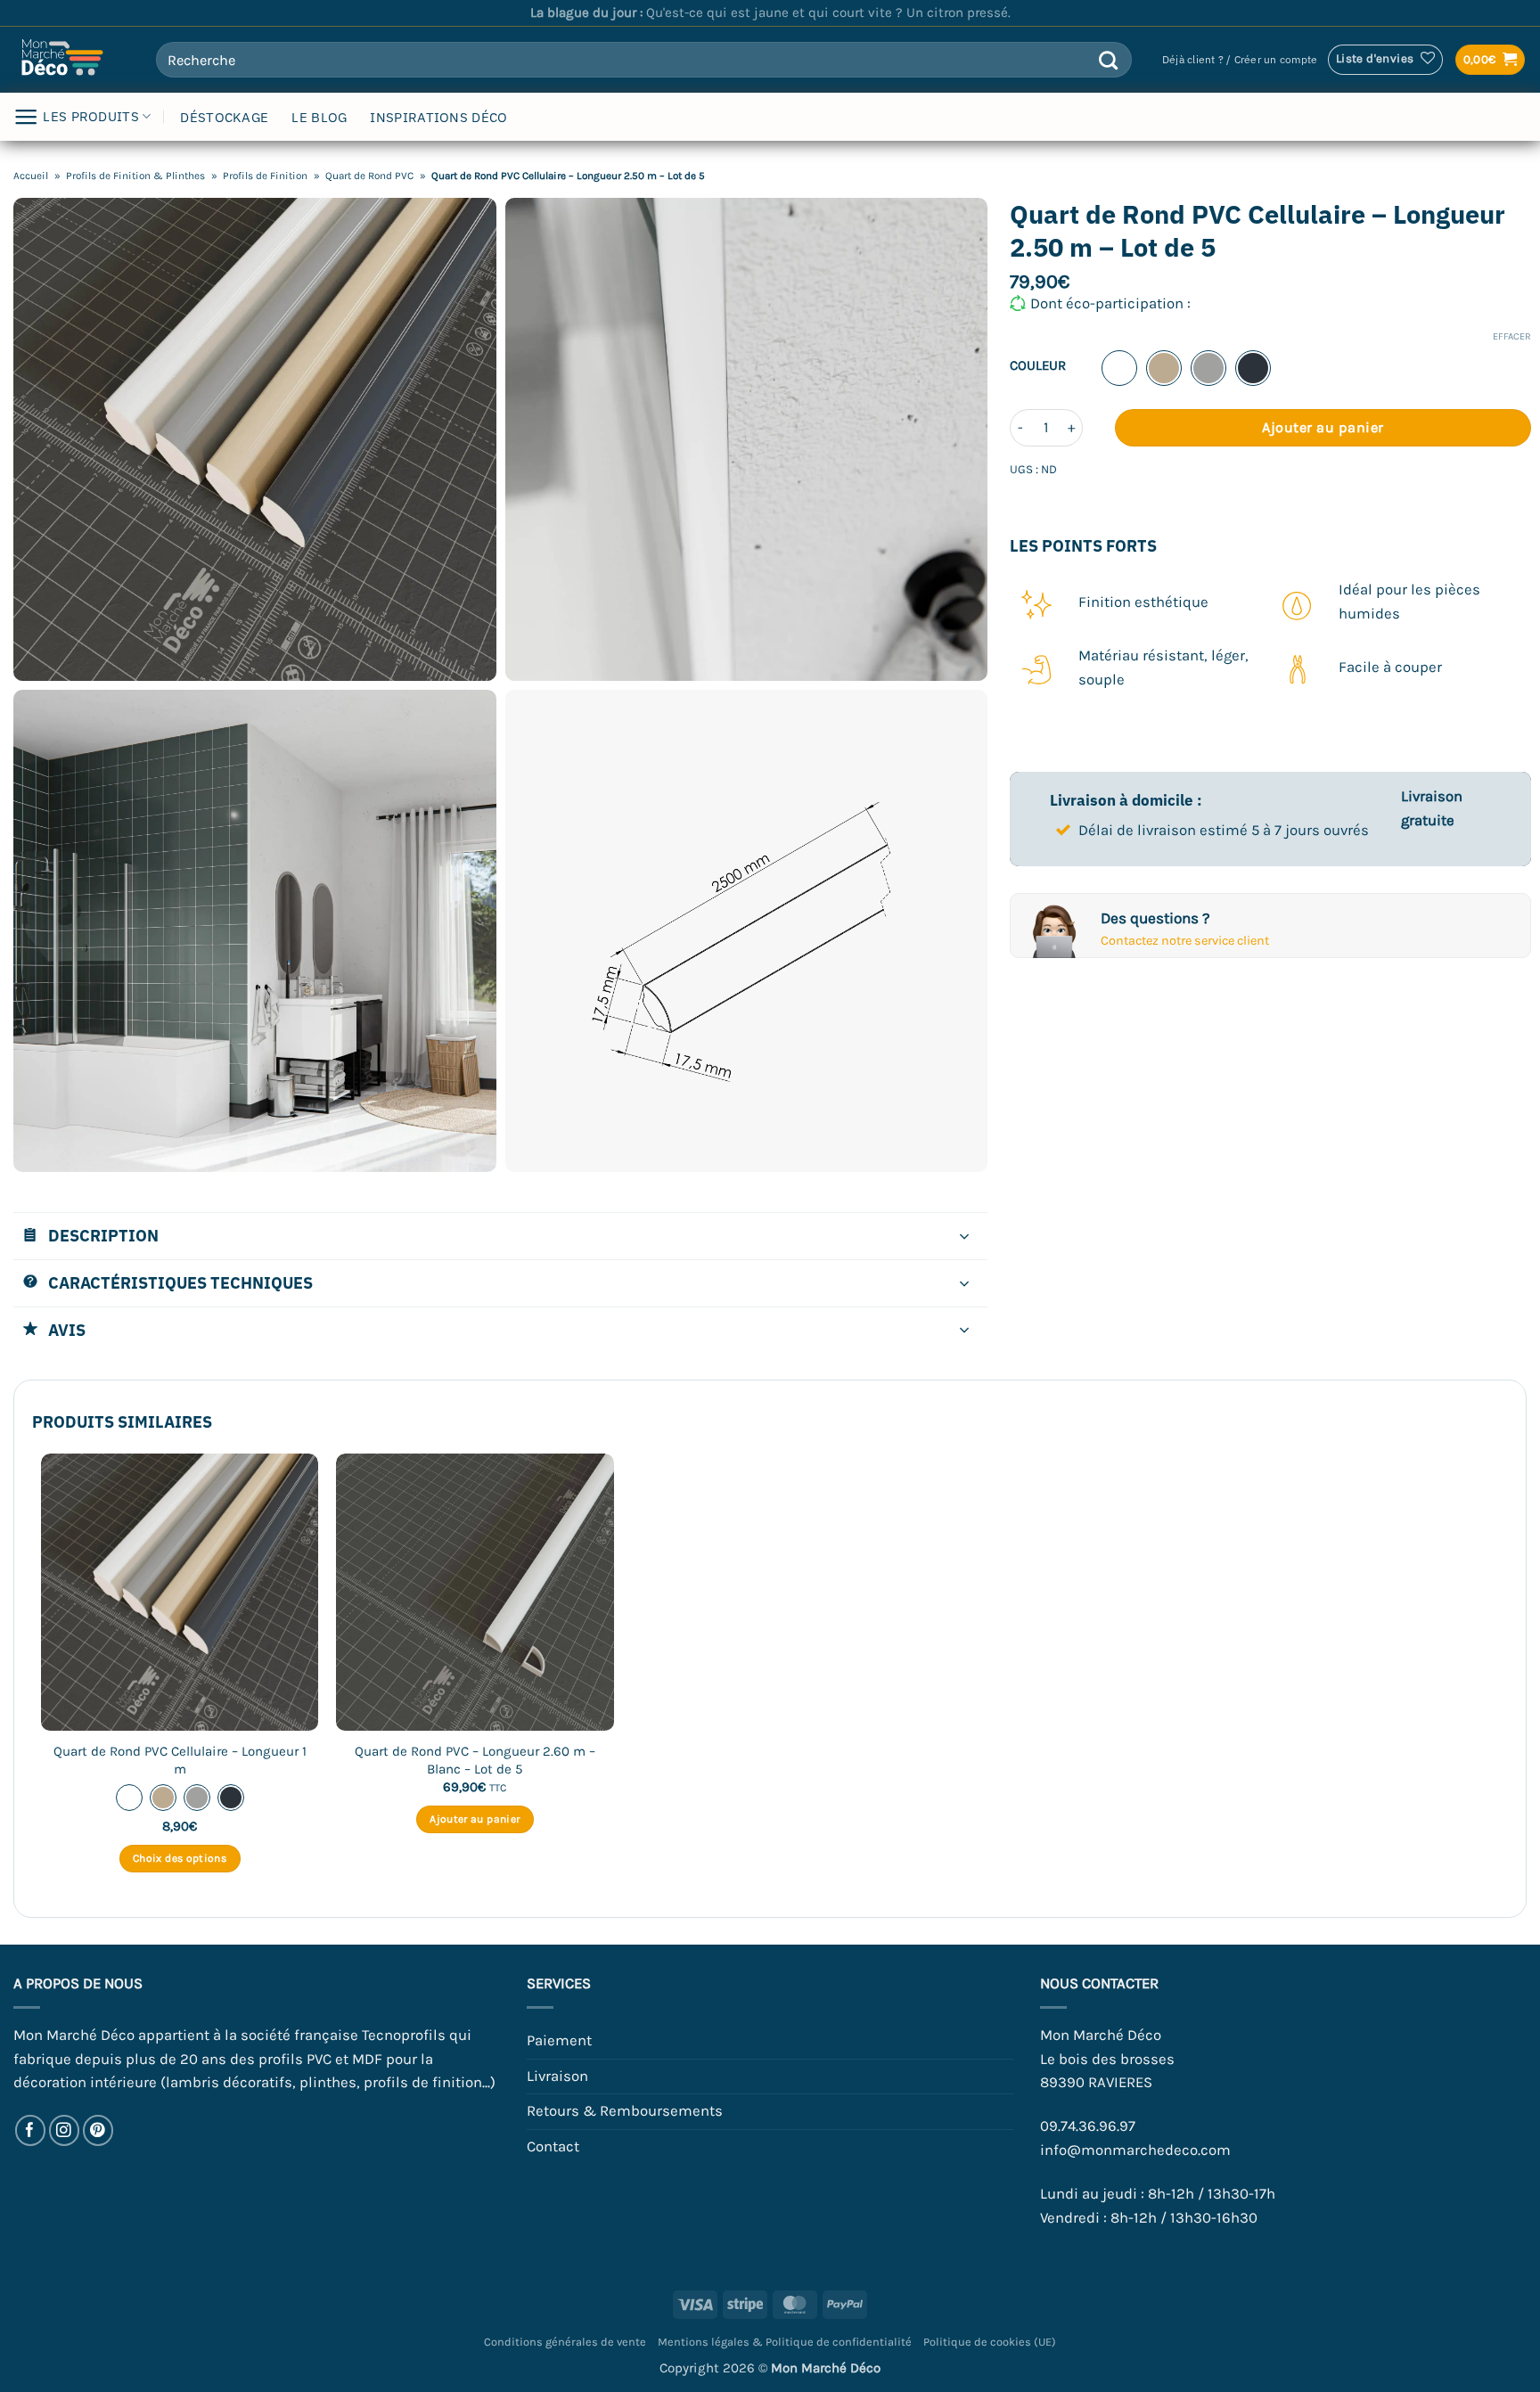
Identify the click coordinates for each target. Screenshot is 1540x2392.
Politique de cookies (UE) (990, 2342)
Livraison (557, 2076)
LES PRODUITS (91, 116)
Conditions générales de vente (565, 2342)
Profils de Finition (265, 176)
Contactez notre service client (1185, 941)
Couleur (1038, 366)
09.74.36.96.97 (1088, 2126)
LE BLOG (319, 117)
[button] (1240, 60)
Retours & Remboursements (625, 2111)
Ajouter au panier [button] (475, 1819)
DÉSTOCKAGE (224, 117)
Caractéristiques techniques (180, 1282)
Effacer (1512, 336)
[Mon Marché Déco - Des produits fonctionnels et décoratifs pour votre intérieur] (71, 60)
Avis (67, 1330)
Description (103, 1235)
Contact (553, 2146)
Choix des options (180, 1858)
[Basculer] (965, 1238)
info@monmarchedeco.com (1135, 2150)
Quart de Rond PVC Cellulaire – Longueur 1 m (180, 1760)
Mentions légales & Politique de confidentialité (785, 2342)
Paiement (559, 2040)
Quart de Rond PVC (369, 176)
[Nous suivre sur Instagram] (65, 2130)
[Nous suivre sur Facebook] (31, 2130)
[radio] (1119, 368)
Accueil (31, 176)
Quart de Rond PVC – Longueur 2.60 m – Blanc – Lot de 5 (475, 1760)
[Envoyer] (1108, 60)
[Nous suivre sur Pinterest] (98, 2130)
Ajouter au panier (1323, 427)
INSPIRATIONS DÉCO (438, 117)
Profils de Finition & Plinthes (135, 176)
